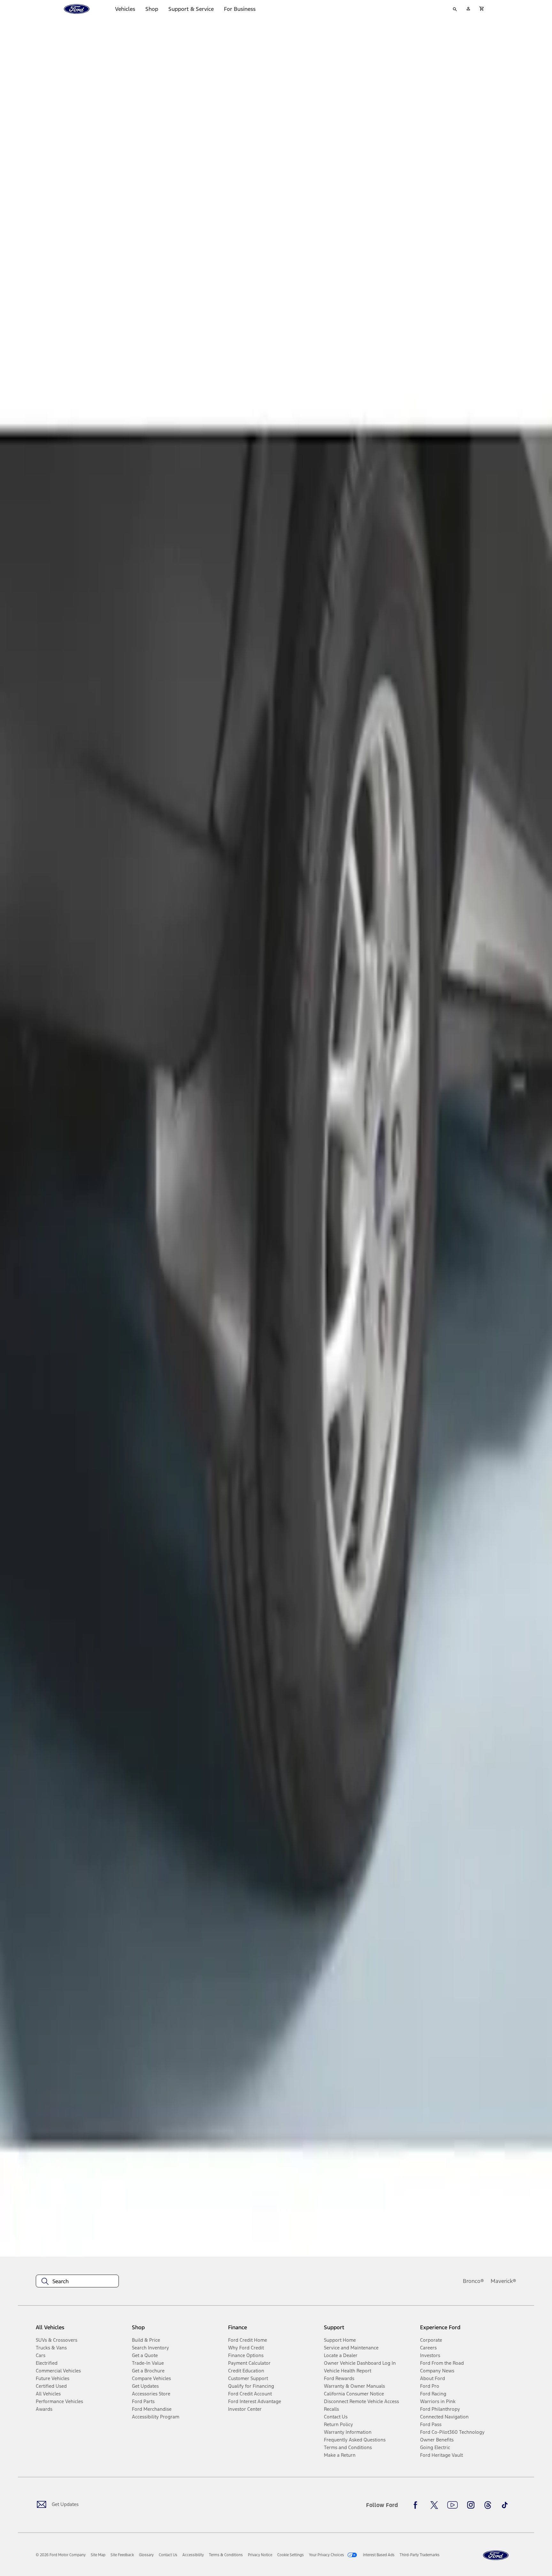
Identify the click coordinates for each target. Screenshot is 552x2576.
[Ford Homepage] (496, 2555)
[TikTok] (505, 2505)
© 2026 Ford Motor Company (61, 2555)
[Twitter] (434, 2505)
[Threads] (488, 2505)
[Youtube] (452, 2505)
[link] (98, 2555)
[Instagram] (471, 2505)
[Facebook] (417, 2505)
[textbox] (77, 2281)
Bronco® (473, 2281)
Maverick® (503, 2281)
